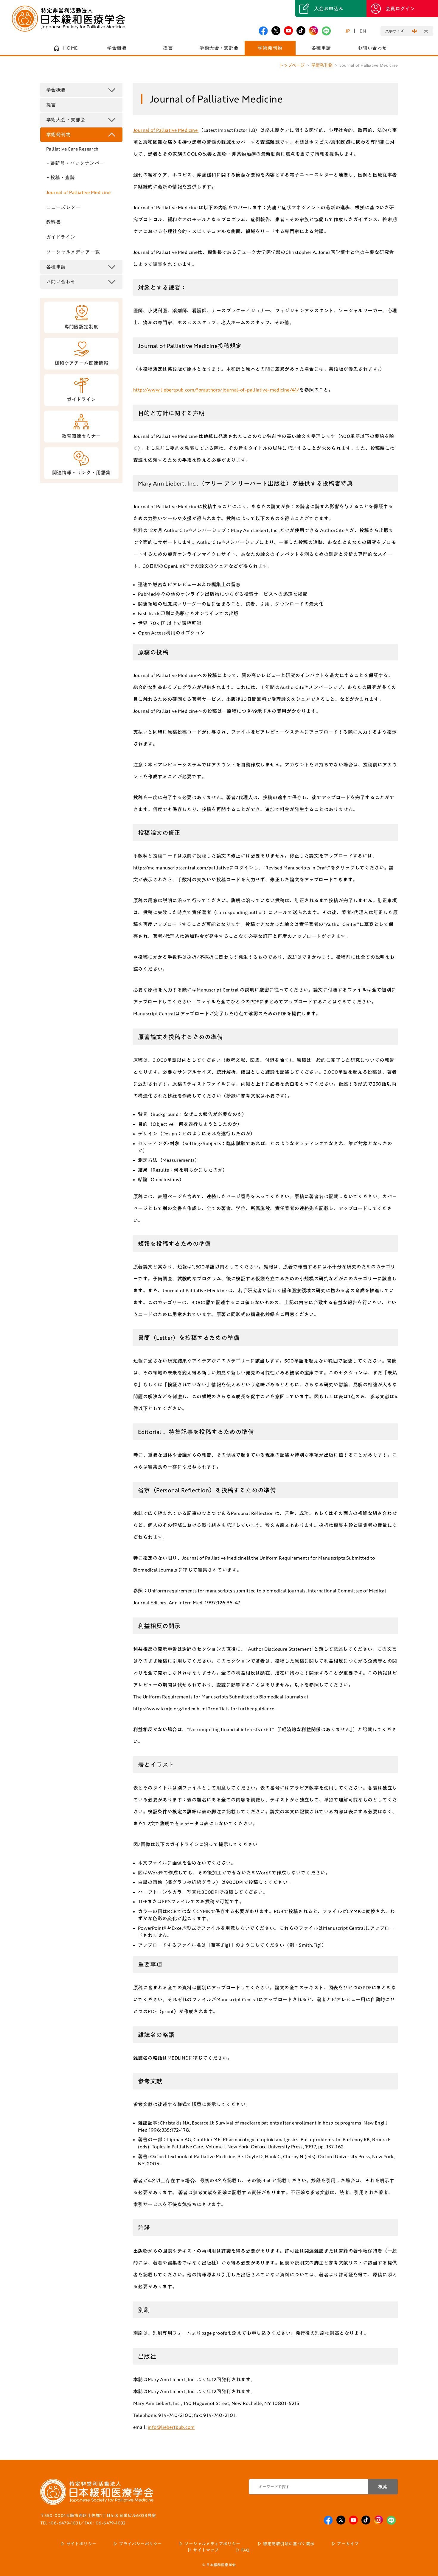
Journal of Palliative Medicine (78, 192)
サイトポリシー (81, 2544)
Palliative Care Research (72, 149)
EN (363, 31)
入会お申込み (329, 9)
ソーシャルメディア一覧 (73, 252)
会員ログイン (400, 9)
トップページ (292, 65)
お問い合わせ (372, 48)
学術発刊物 (270, 48)
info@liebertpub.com (171, 2427)
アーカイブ (348, 2544)
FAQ (246, 2550)
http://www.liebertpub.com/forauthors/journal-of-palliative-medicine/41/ (216, 390)
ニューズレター (63, 207)
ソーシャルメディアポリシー (212, 2544)
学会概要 (117, 48)
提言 (168, 48)
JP (348, 31)
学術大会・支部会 (219, 48)
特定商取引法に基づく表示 (289, 2544)
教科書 (53, 222)
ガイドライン (61, 237)
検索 (383, 2487)
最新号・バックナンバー (77, 163)
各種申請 (321, 48)
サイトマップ (206, 2550)
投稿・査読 (63, 177)
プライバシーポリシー (140, 2544)
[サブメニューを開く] (112, 90)
